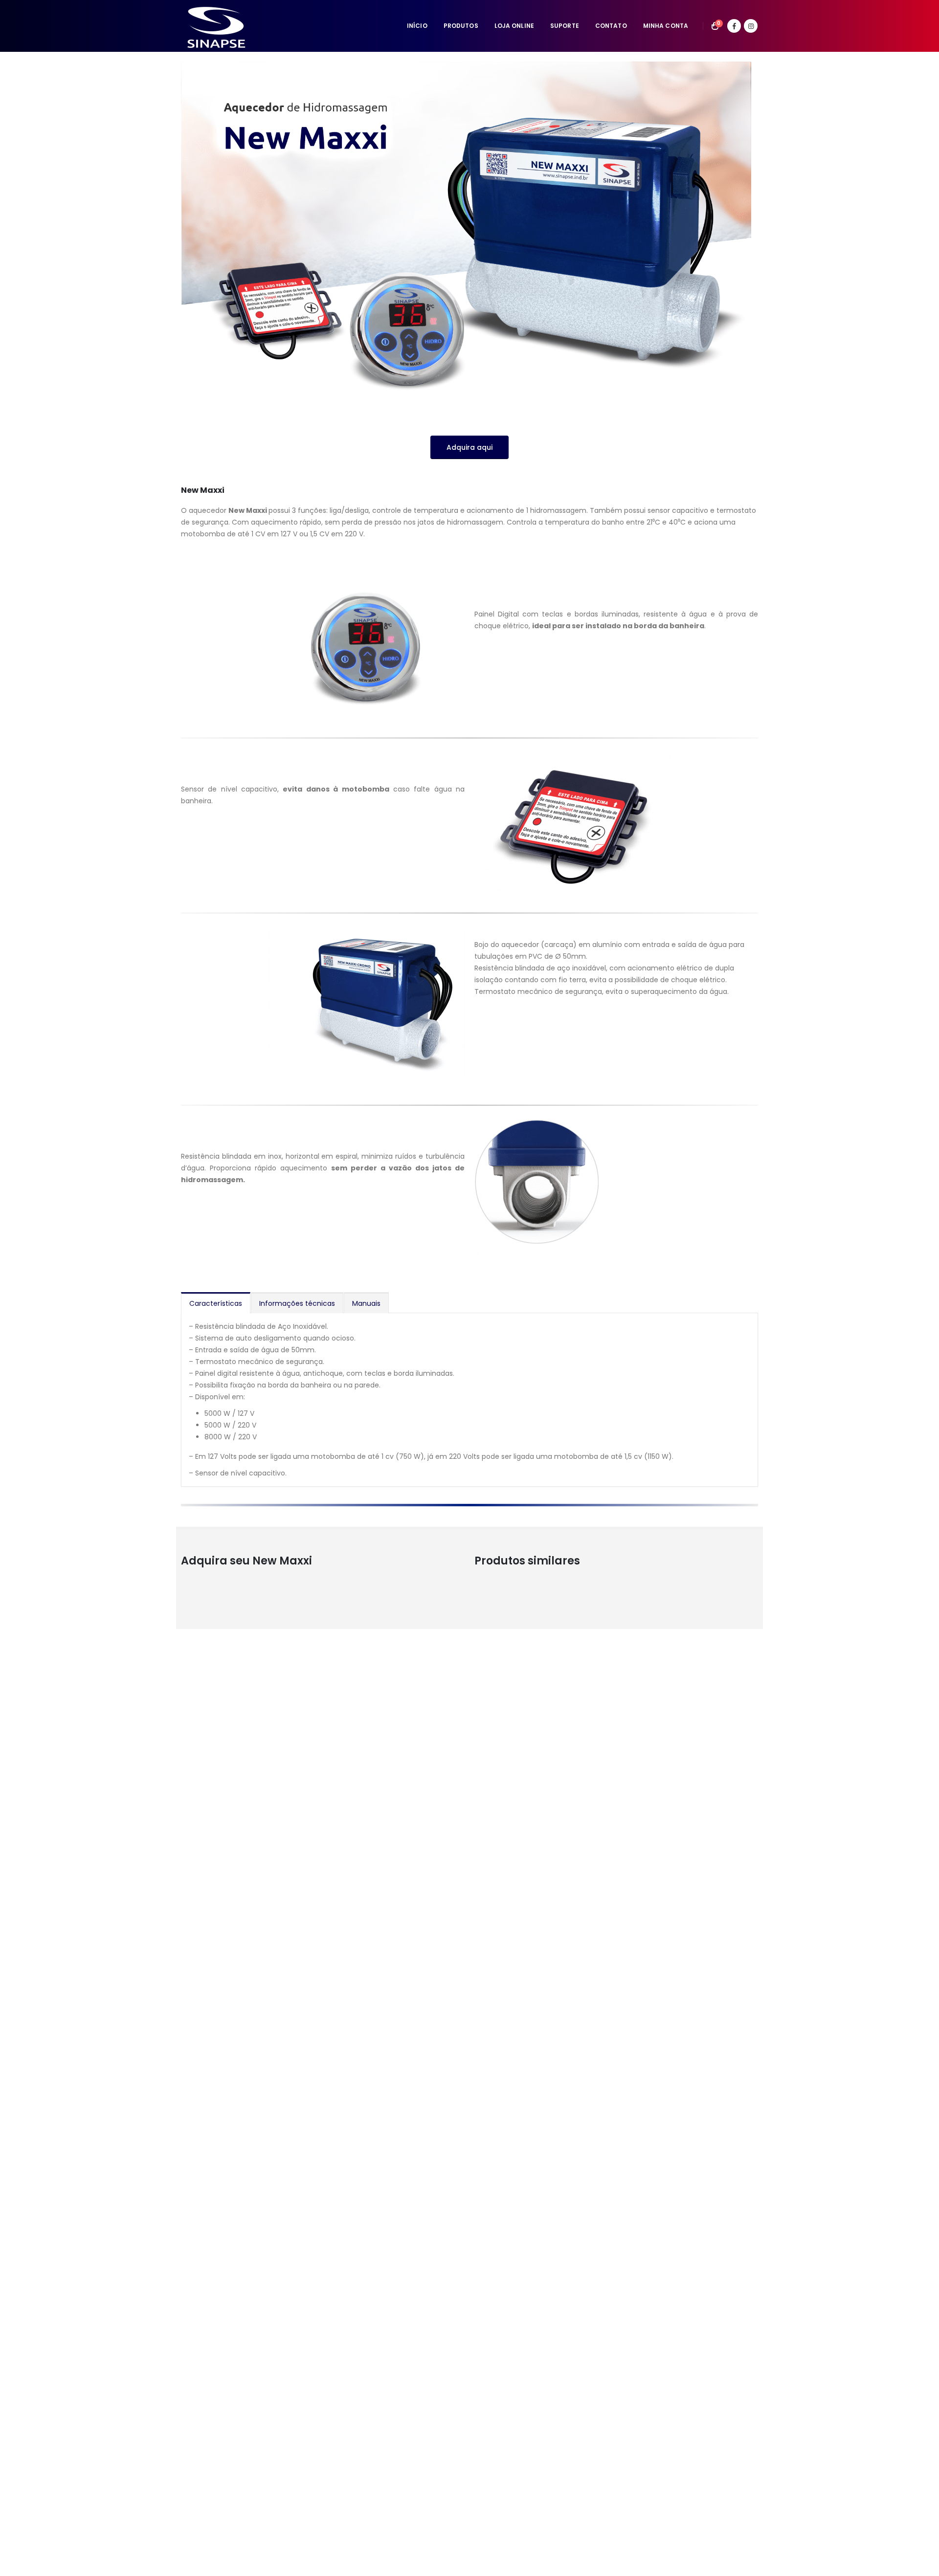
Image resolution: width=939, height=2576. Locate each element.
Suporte (565, 26)
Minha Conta (666, 26)
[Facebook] (734, 26)
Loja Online (514, 26)
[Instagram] (751, 26)
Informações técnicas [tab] (297, 1303)
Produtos (461, 26)
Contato (611, 26)
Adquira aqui (469, 447)
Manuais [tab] (366, 1303)
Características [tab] (216, 1303)
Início (417, 26)
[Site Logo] (218, 26)
